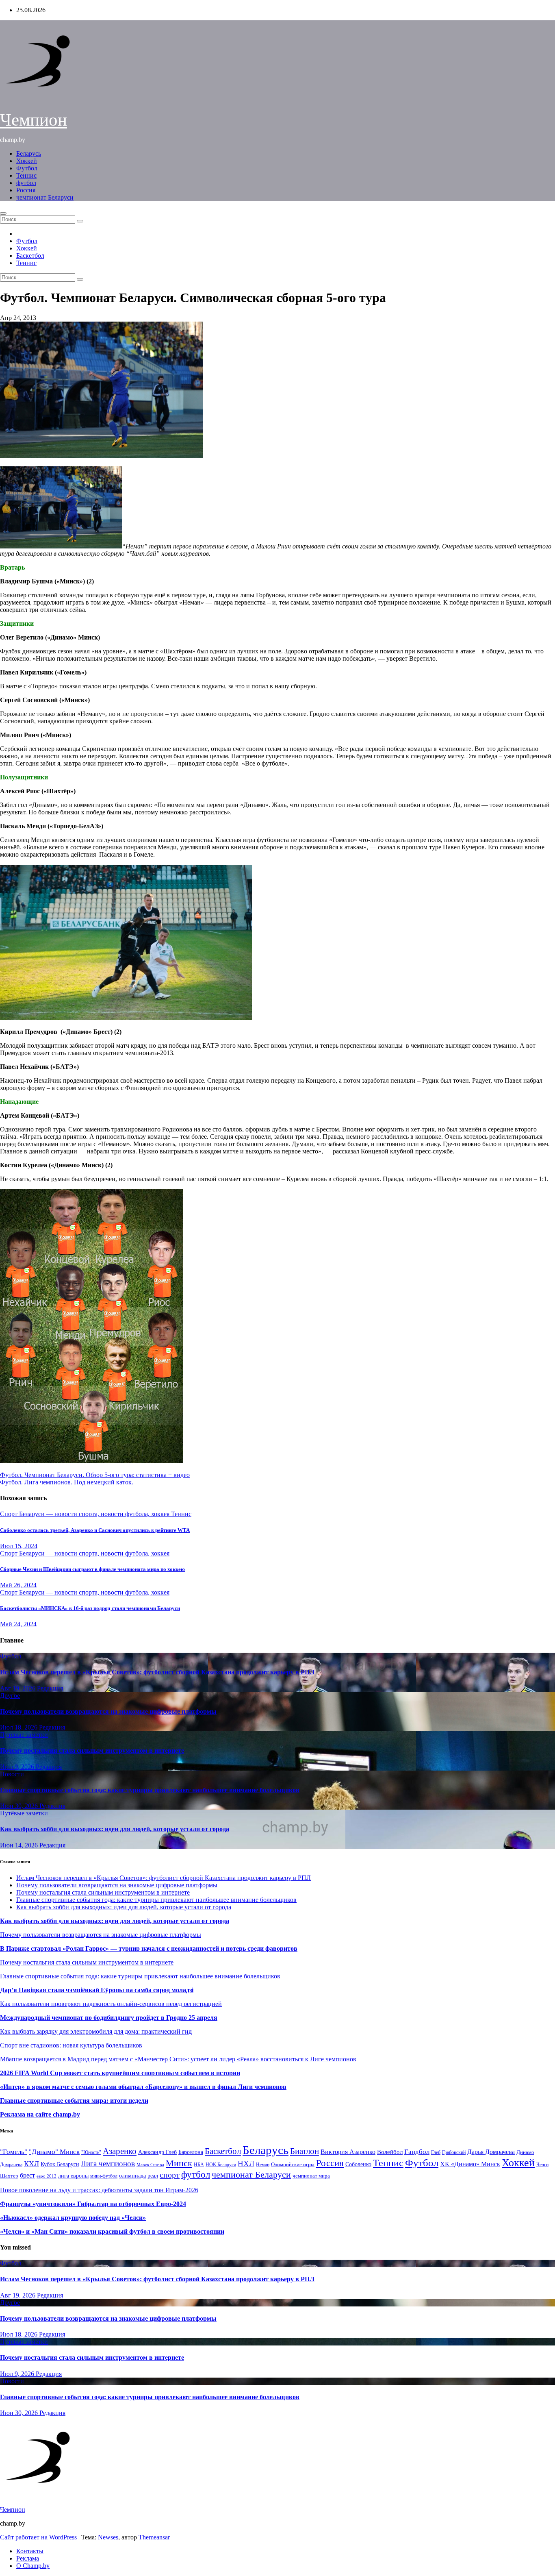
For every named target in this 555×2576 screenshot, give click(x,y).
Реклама (28, 2558)
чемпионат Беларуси (45, 197)
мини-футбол (104, 2176)
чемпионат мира (311, 2176)
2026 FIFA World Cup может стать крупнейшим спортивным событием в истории (120, 2073)
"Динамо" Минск (54, 2152)
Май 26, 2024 (18, 1585)
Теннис (26, 175)
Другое (10, 1696)
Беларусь (29, 153)
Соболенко (358, 2164)
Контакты (30, 2551)
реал (153, 2176)
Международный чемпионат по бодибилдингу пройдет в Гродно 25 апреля (109, 2018)
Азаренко (120, 2151)
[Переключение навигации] (3, 213)
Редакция (50, 1688)
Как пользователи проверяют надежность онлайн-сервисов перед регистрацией (111, 2004)
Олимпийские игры (293, 2164)
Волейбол (390, 2152)
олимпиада (132, 2176)
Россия (26, 190)
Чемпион (34, 120)
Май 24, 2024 (18, 1624)
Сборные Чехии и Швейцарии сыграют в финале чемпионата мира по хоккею (92, 1569)
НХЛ (246, 2164)
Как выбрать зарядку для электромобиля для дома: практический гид (96, 2031)
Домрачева (11, 2165)
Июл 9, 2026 (18, 1767)
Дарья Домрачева (491, 2152)
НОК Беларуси (221, 2165)
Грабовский (454, 2153)
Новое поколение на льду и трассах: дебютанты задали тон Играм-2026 (99, 2190)
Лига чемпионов (108, 2164)
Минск (179, 2163)
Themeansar (154, 2537)
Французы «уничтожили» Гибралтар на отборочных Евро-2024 (93, 2204)
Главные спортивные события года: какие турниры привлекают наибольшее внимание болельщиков (150, 1790)
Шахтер (9, 2176)
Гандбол (417, 2152)
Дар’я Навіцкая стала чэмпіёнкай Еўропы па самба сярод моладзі (97, 1990)
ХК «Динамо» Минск (470, 2164)
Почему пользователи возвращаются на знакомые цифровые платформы (108, 1711)
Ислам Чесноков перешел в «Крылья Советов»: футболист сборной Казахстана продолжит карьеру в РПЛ (157, 1672)
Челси (542, 2165)
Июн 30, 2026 (20, 1806)
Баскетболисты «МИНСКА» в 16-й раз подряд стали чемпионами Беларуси (90, 1608)
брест (27, 2175)
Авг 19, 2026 (18, 1688)
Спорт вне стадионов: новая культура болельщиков (71, 2045)
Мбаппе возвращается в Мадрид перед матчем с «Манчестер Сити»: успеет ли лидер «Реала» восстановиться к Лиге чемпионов (178, 2059)
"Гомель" (14, 2152)
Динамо (525, 2152)
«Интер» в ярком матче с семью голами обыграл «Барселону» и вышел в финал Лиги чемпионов (143, 2087)
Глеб (436, 2152)
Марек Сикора (150, 2165)
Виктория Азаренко (348, 2152)
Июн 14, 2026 (20, 1845)
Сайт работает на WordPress (39, 2537)
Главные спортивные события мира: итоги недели (74, 2101)
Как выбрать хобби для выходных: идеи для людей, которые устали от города (115, 1829)
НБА (199, 2165)
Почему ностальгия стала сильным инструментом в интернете (92, 1750)
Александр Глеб (157, 2152)
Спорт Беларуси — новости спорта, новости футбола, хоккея (86, 1514)
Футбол (27, 168)
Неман (263, 2165)
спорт (170, 2175)
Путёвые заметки (24, 1735)
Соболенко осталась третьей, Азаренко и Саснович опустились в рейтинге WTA (95, 1530)
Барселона (191, 2152)
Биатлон (305, 2151)
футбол (26, 183)
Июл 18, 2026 (20, 1727)
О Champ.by (33, 2566)
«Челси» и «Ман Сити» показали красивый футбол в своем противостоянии (112, 2231)
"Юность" (91, 2152)
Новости (12, 1774)
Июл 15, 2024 (19, 1546)
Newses (108, 2537)
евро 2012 (47, 2176)
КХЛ (31, 2164)
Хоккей (27, 161)
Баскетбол (30, 256)
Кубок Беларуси (60, 2164)
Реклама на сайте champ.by (40, 2114)
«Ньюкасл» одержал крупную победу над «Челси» (73, 2218)
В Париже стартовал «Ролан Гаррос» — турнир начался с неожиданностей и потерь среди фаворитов (149, 1948)
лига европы (73, 2176)
